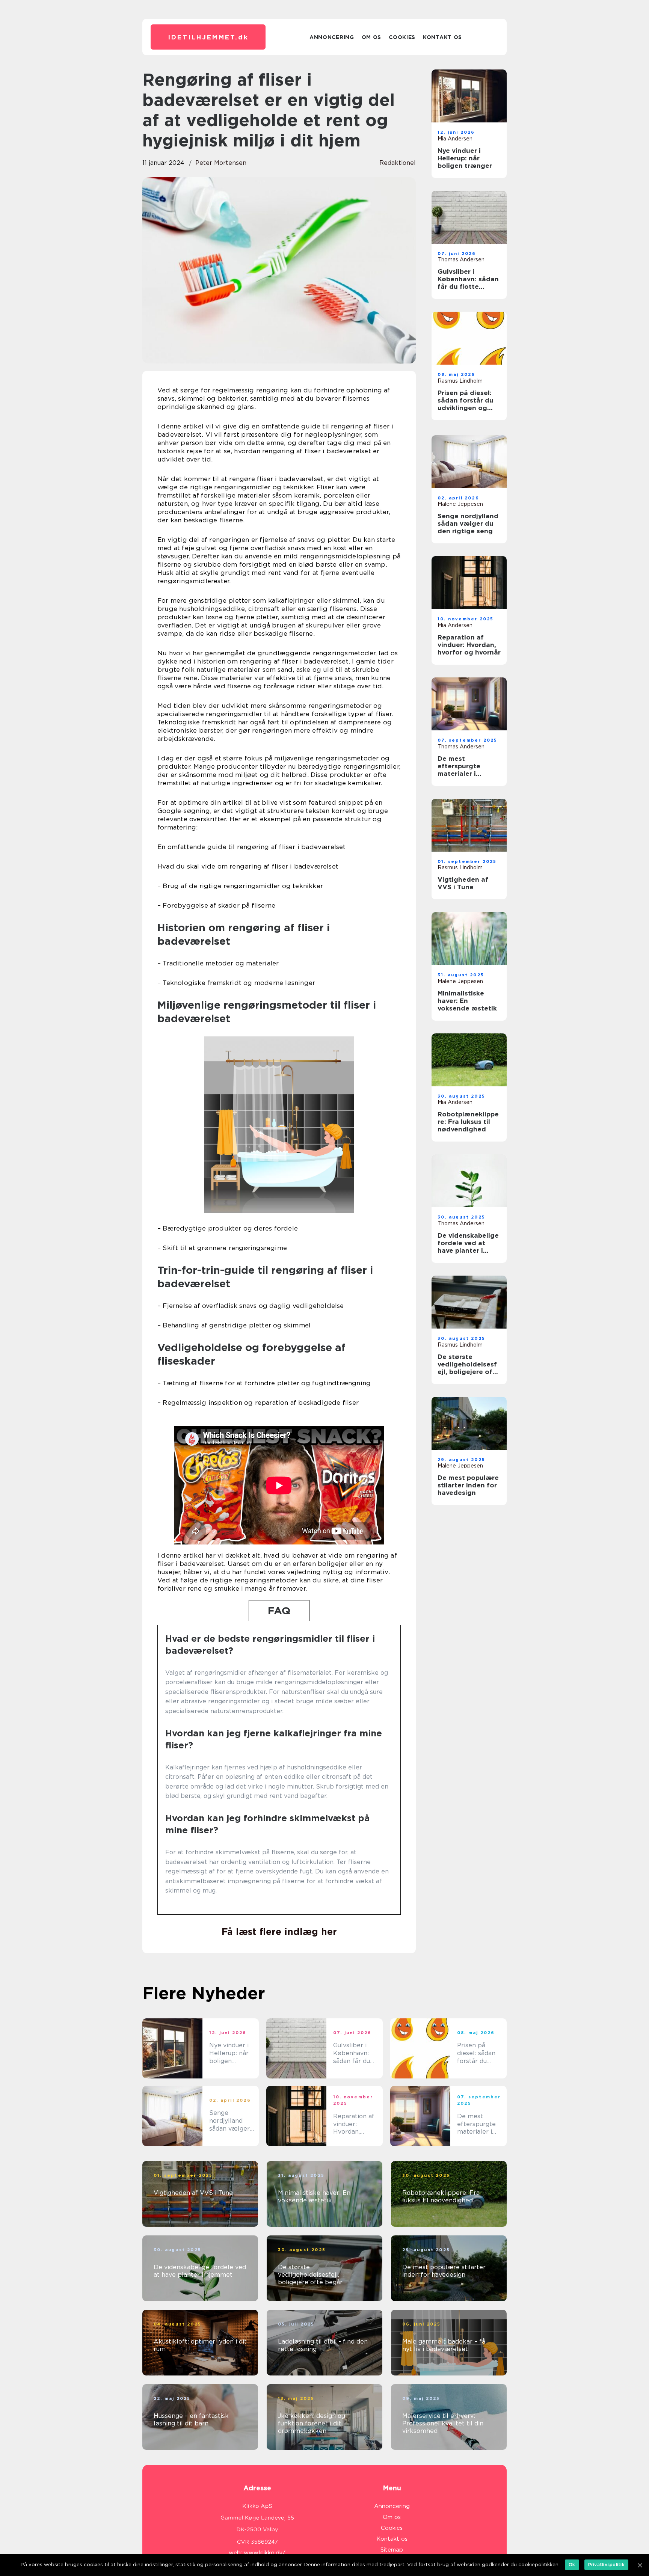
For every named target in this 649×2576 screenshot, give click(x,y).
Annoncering (332, 37)
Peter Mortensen (221, 163)
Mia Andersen (455, 139)
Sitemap (392, 2550)
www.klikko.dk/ (265, 2553)
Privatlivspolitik (606, 2565)
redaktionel (398, 163)
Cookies (402, 37)
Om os (372, 37)
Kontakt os (442, 37)
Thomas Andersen (461, 259)
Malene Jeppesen (460, 504)
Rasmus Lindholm (460, 381)
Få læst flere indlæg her (279, 1932)
